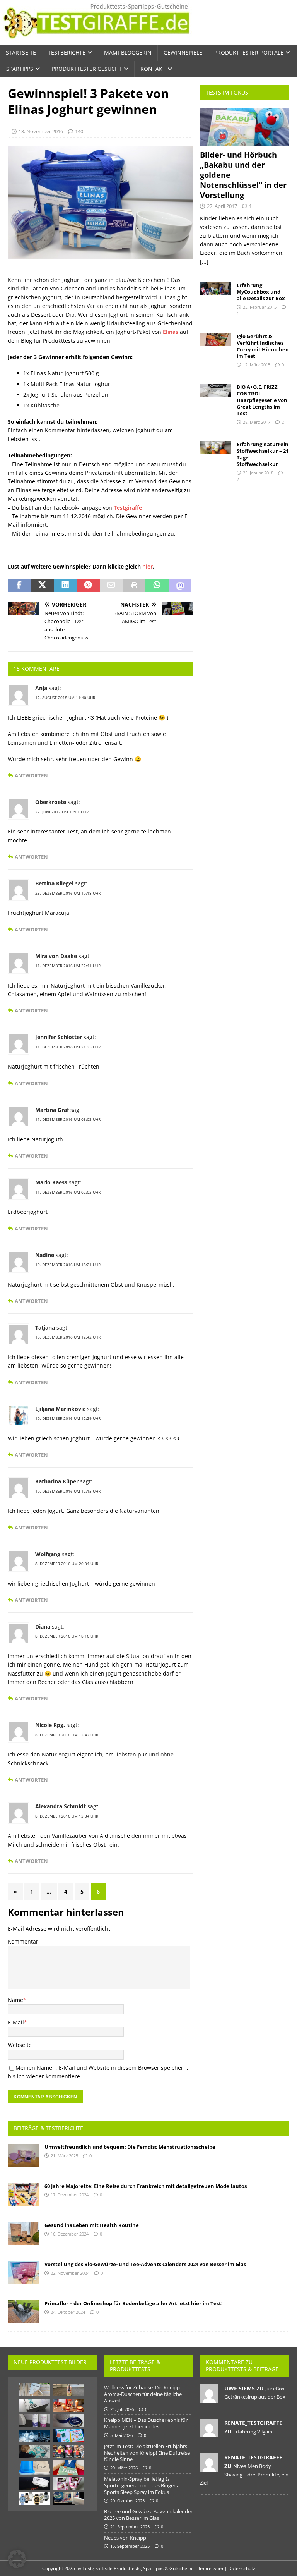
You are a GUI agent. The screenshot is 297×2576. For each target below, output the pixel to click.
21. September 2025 (130, 2527)
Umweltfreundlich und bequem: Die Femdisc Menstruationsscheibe (130, 2147)
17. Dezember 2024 (70, 2195)
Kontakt (153, 69)
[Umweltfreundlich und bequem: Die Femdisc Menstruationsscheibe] (23, 2155)
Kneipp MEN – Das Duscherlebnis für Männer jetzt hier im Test (146, 2423)
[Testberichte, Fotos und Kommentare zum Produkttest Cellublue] (34, 2468)
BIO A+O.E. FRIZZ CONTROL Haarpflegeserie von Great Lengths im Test (262, 400)
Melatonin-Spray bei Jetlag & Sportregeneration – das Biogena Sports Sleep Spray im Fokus (142, 2485)
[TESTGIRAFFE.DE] (96, 40)
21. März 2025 (64, 2156)
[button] (17, 2559)
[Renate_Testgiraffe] (209, 2433)
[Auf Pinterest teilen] (88, 586)
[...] (204, 262)
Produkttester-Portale (249, 52)
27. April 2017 (222, 206)
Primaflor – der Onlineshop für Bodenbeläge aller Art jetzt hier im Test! (134, 2303)
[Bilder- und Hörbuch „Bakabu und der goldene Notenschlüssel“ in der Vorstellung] (244, 127)
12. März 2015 (257, 365)
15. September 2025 (130, 2546)
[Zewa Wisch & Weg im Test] (68, 2499)
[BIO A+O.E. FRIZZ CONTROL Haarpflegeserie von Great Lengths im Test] (215, 390)
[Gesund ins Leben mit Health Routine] (23, 2234)
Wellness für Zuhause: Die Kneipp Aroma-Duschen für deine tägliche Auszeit (143, 2394)
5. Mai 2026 (121, 2435)
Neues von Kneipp (125, 2538)
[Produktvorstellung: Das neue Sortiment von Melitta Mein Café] (68, 2451)
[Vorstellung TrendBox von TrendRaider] (34, 2405)
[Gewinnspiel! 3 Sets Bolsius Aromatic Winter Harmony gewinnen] (68, 2405)
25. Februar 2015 (260, 307)
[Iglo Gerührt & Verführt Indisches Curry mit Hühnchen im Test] (215, 340)
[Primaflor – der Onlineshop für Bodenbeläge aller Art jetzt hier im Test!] (23, 2312)
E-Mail (16, 2022)
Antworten (31, 776)
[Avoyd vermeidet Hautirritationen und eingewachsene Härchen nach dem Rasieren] (34, 2420)
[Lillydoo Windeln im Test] (34, 2451)
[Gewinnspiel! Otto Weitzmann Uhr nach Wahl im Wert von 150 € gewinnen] (34, 2499)
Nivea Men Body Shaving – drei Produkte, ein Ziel (244, 2474)
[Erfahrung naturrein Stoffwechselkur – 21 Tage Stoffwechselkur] (215, 448)
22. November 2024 (70, 2273)
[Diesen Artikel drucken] (134, 586)
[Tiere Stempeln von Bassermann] (68, 2436)
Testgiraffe (128, 508)
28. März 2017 (257, 422)
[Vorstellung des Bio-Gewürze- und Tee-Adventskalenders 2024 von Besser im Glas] (23, 2273)
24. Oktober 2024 (68, 2312)
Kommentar (23, 1941)
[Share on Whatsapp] (157, 586)
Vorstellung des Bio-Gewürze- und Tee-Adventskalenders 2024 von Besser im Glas (145, 2264)
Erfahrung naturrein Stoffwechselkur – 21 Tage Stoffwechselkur (263, 454)
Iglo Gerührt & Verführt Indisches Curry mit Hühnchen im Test (263, 346)
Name (15, 2000)
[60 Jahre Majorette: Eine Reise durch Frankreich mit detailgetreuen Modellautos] (23, 2194)
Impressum (211, 2568)
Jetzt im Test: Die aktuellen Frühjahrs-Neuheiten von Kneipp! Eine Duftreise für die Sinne (147, 2453)
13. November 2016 (41, 131)
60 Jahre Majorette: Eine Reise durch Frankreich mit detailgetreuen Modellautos (146, 2186)
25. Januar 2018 (258, 473)
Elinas (171, 332)
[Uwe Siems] (209, 2399)
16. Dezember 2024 (70, 2234)
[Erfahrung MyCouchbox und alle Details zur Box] (215, 289)
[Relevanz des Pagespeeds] (34, 2436)
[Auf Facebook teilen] (19, 586)
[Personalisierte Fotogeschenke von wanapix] (68, 2467)
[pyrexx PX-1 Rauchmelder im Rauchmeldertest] (34, 2483)
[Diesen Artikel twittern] (42, 586)
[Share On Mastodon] (180, 586)
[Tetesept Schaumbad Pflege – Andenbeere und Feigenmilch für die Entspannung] (68, 2390)
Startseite (21, 52)
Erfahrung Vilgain (253, 2432)
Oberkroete (51, 802)
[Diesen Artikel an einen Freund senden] (111, 586)
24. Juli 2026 (122, 2409)
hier (148, 566)
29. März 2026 (124, 2468)
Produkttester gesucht (87, 69)
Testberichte (67, 52)
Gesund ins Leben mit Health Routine (92, 2225)
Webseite (20, 2045)
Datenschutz (242, 2568)
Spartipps (20, 69)
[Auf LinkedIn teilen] (65, 586)
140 (79, 131)
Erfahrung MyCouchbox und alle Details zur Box (261, 292)
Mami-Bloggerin (128, 52)
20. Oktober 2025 (127, 2501)
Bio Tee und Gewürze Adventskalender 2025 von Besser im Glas (148, 2515)
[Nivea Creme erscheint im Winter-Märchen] (68, 2420)
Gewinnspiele (183, 52)
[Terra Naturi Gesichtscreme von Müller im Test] (68, 2483)
